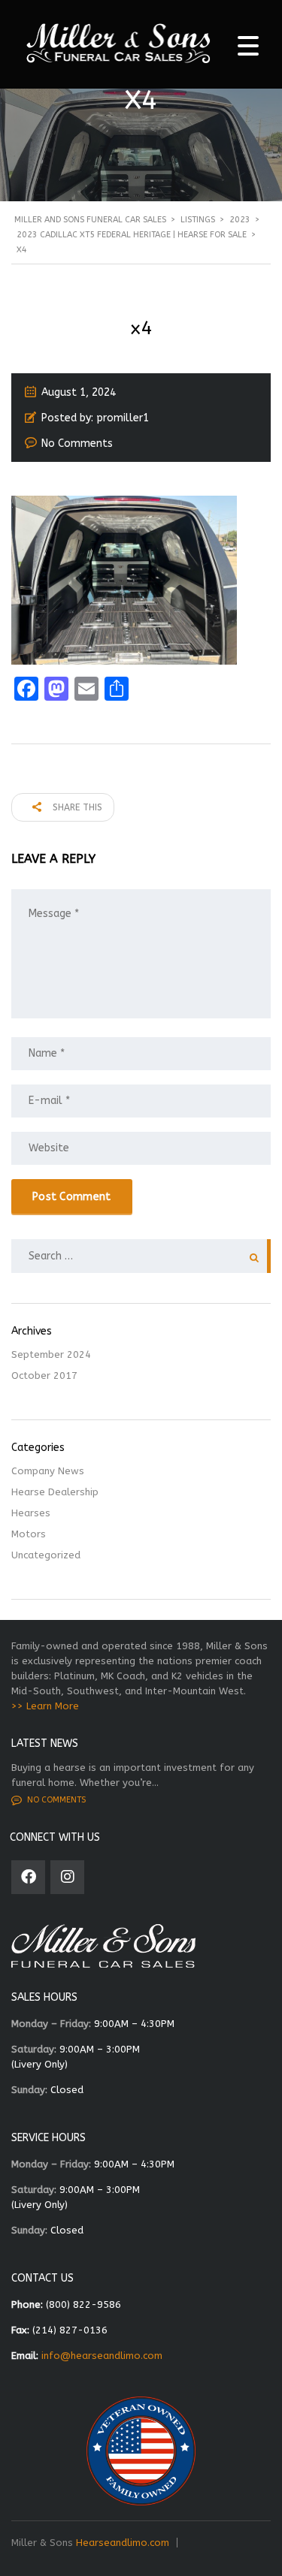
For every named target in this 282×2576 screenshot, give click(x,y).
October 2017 (44, 1375)
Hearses (31, 1513)
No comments (56, 1800)
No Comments (77, 443)
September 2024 (51, 1354)
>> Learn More (45, 1706)
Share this (76, 807)
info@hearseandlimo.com (102, 2356)
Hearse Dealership (55, 1492)
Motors (29, 1534)
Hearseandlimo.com (123, 2543)
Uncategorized (46, 1555)
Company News (48, 1471)
